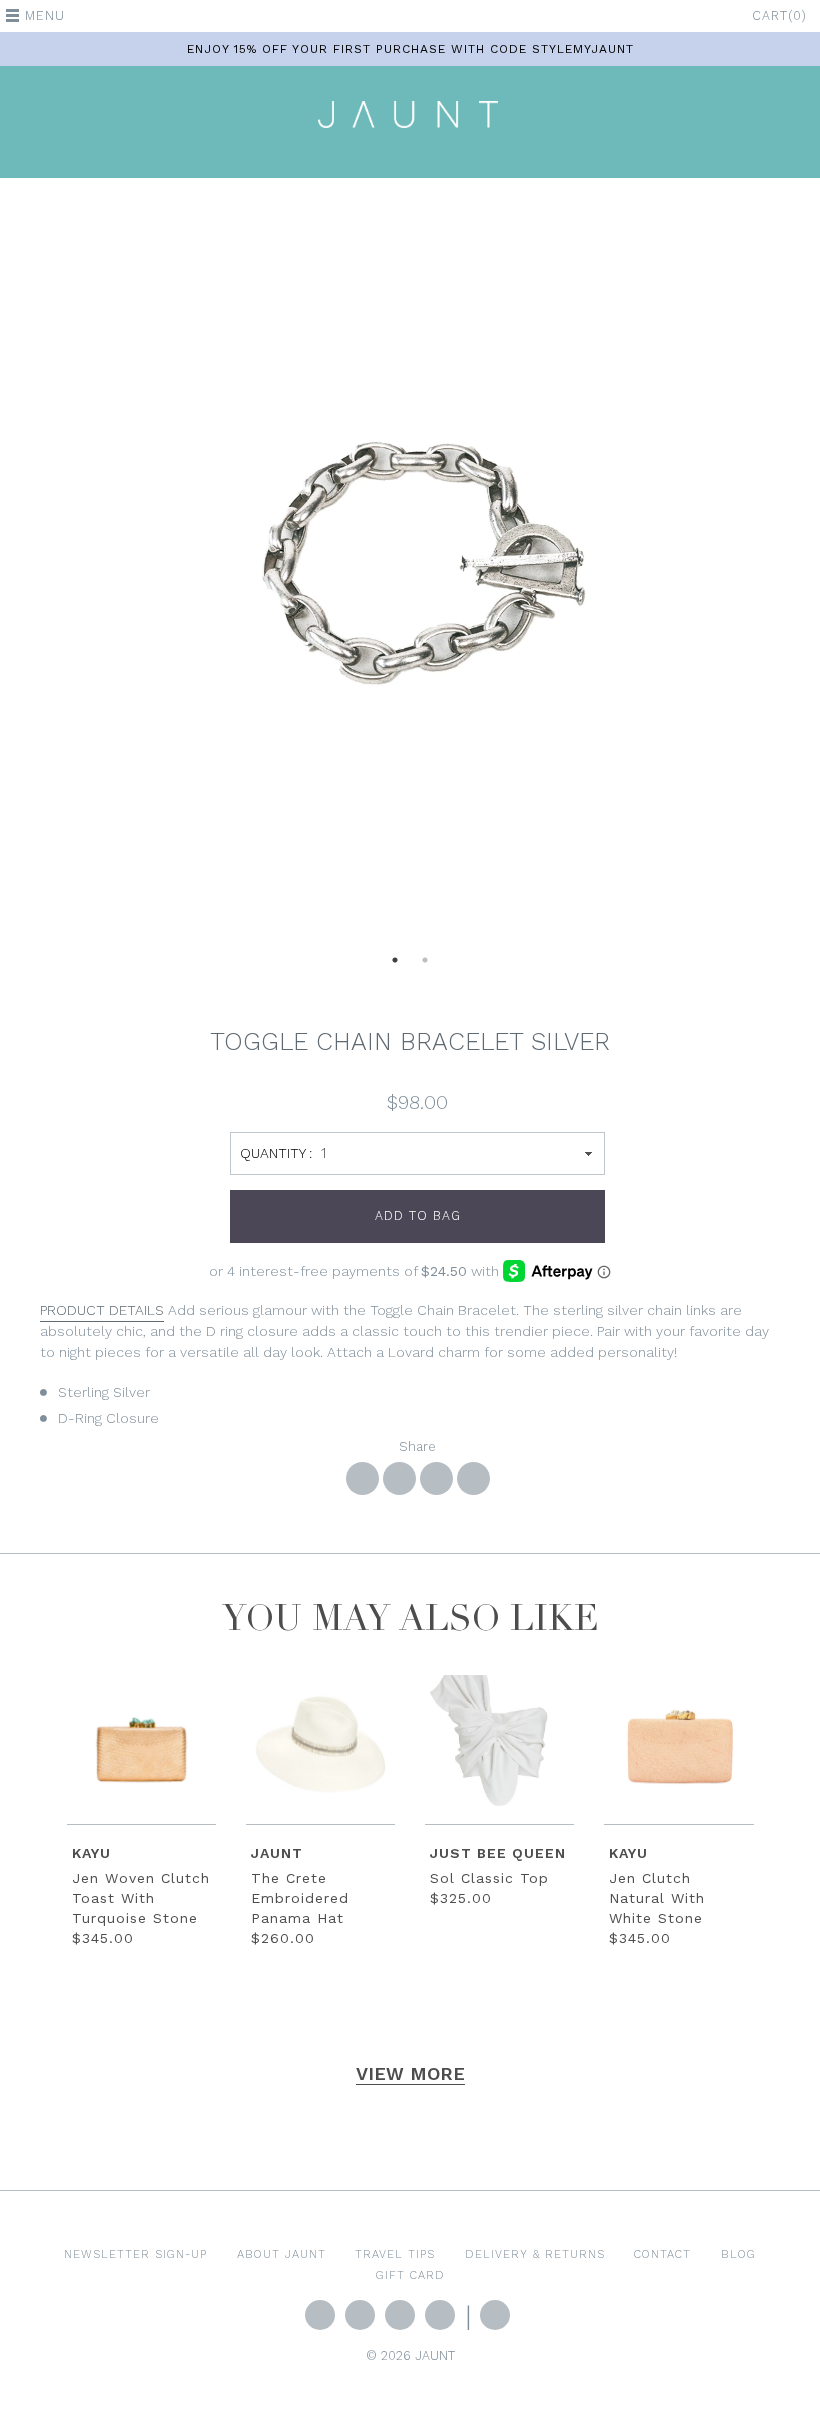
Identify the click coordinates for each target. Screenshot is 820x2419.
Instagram (400, 2315)
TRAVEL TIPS (395, 2254)
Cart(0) (779, 15)
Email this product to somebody (473, 1478)
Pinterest (440, 2315)
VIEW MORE (410, 2073)
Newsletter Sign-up (135, 2254)
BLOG (738, 2254)
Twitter (320, 2315)
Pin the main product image (436, 1478)
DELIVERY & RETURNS (535, 2254)
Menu (45, 15)
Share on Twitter (399, 1478)
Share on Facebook (362, 1478)
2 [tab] (425, 966)
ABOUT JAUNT (281, 2254)
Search (495, 2315)
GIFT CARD (410, 2275)
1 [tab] (395, 966)
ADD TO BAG (418, 1215)
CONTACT (662, 2254)
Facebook (360, 2315)
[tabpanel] (410, 574)
